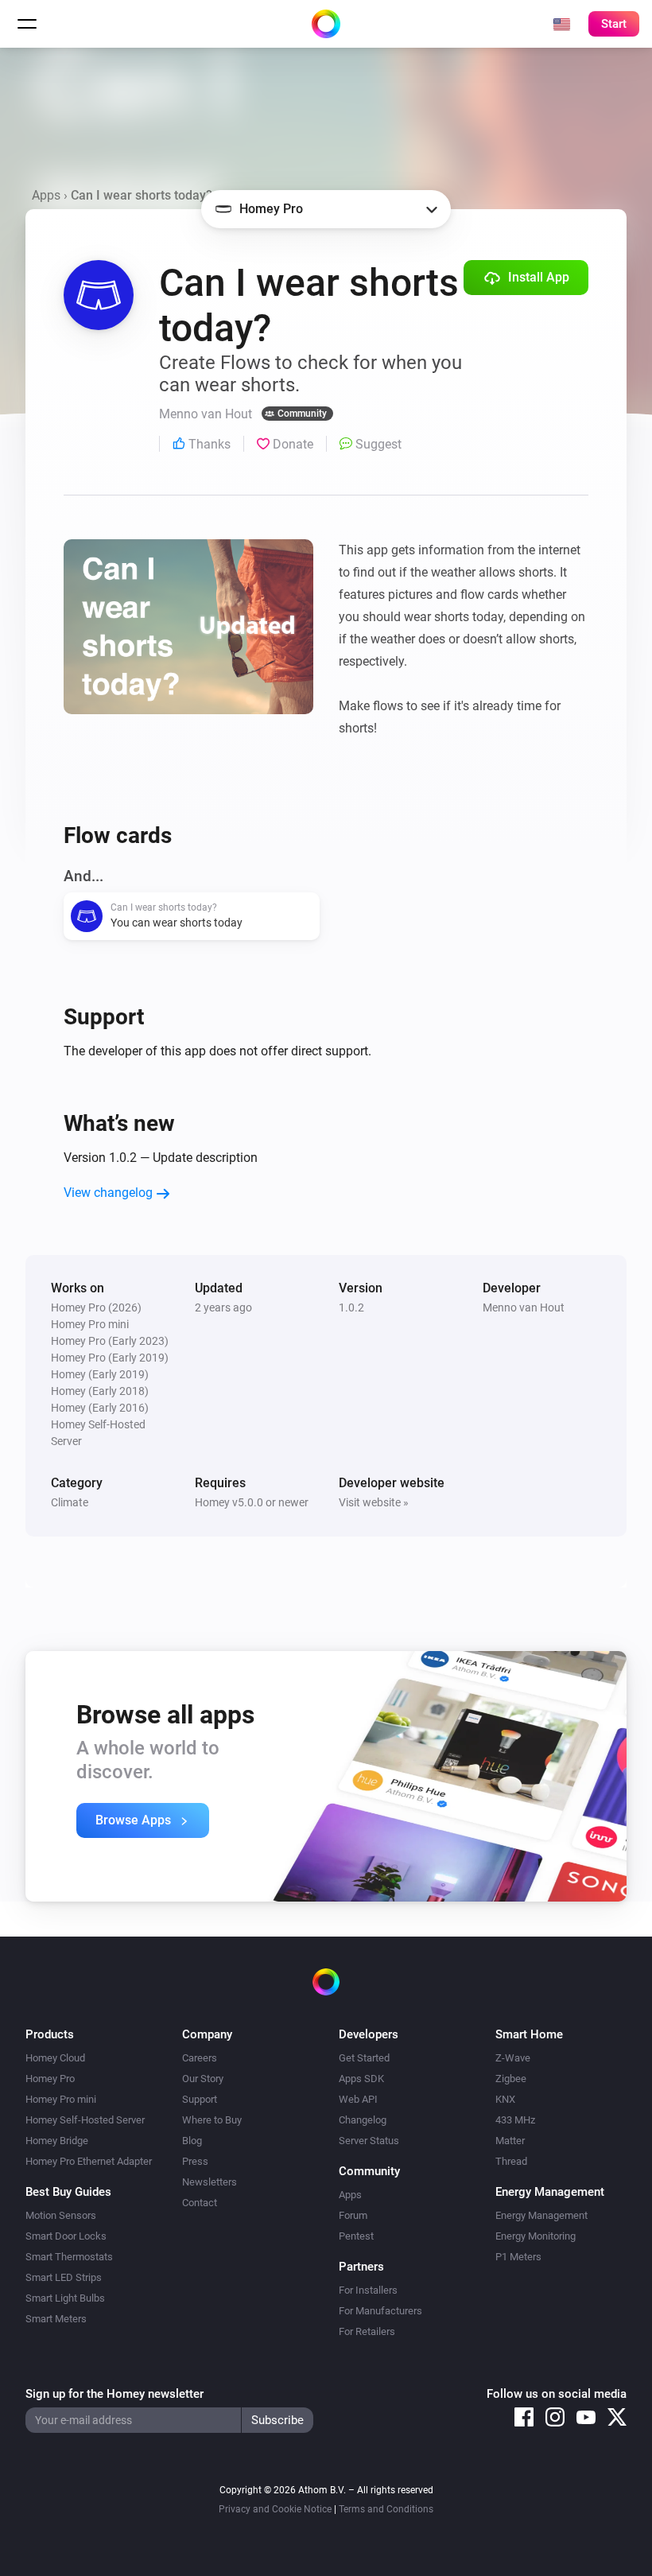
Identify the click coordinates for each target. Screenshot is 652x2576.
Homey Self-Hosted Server (85, 2120)
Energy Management (541, 2215)
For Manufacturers (380, 2311)
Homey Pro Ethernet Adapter (89, 2161)
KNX (505, 2099)
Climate (70, 1502)
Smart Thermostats (69, 2257)
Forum (353, 2215)
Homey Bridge (57, 2141)
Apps (46, 195)
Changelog (363, 2120)
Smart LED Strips (64, 2277)
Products (50, 2034)
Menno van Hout (524, 1307)
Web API (358, 2099)
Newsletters (210, 2182)
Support (200, 2099)
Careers (200, 2058)
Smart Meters (56, 2319)
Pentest (356, 2236)
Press (195, 2161)
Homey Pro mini (61, 2099)
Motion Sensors (61, 2215)
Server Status (369, 2141)
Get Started (364, 2058)
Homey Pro (50, 2079)
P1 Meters (518, 2257)
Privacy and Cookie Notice (275, 2509)
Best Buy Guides (68, 2192)
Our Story (203, 2079)
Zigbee (511, 2079)
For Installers (368, 2290)
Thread (511, 2161)
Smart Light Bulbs (65, 2298)
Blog (192, 2141)
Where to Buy (212, 2120)
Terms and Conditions (386, 2509)
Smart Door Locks (66, 2236)
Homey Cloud (55, 2058)
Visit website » (374, 1502)
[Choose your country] (561, 24)
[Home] (326, 24)
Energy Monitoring (536, 2236)
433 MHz (515, 2120)
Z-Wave (513, 2058)
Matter (510, 2141)
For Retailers (367, 2331)
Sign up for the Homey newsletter (114, 2394)
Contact (200, 2203)
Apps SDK (361, 2079)
